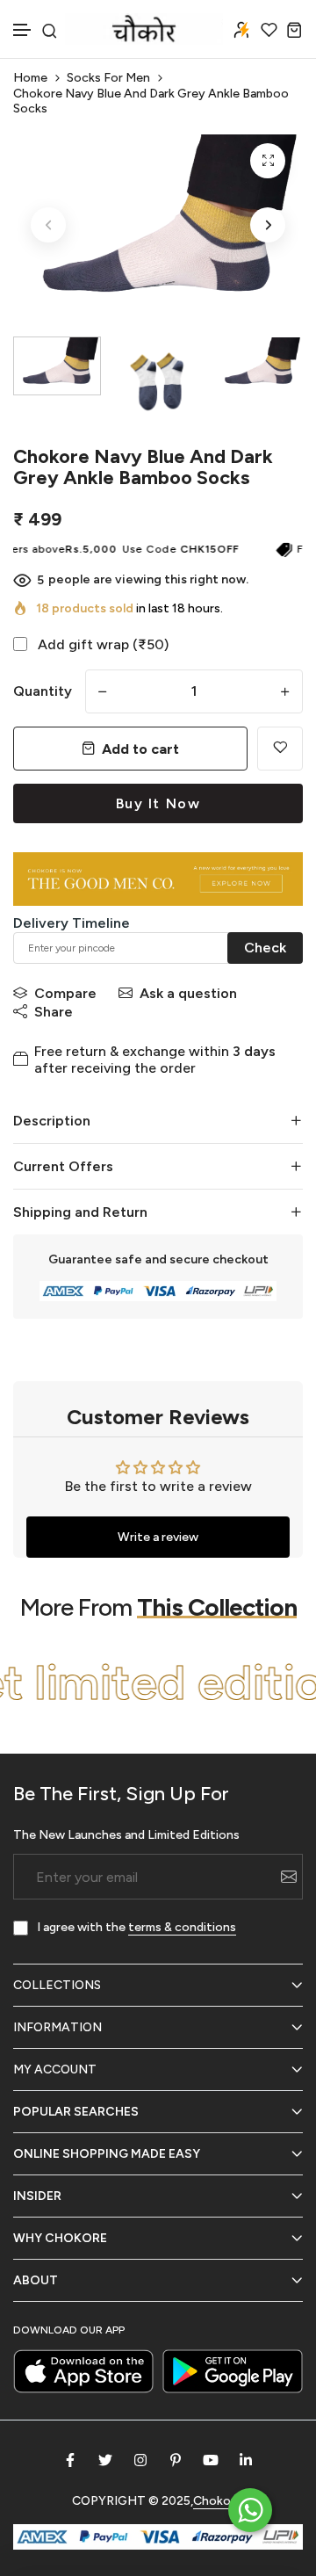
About (36, 2280)
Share (54, 1012)
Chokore (218, 2501)
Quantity (43, 691)
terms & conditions (182, 1927)
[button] (23, 30)
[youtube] (211, 2460)
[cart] (294, 29)
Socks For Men (108, 78)
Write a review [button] (158, 1537)
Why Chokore (60, 2238)
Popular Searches (76, 2112)
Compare (65, 993)
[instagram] (140, 2460)
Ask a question (188, 993)
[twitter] (105, 2460)
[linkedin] (246, 2460)
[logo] (144, 29)
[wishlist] (269, 29)
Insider (37, 2196)
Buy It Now (158, 803)
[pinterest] (176, 2460)
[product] (268, 161)
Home (30, 78)
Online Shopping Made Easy (107, 2154)
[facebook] (70, 2460)
